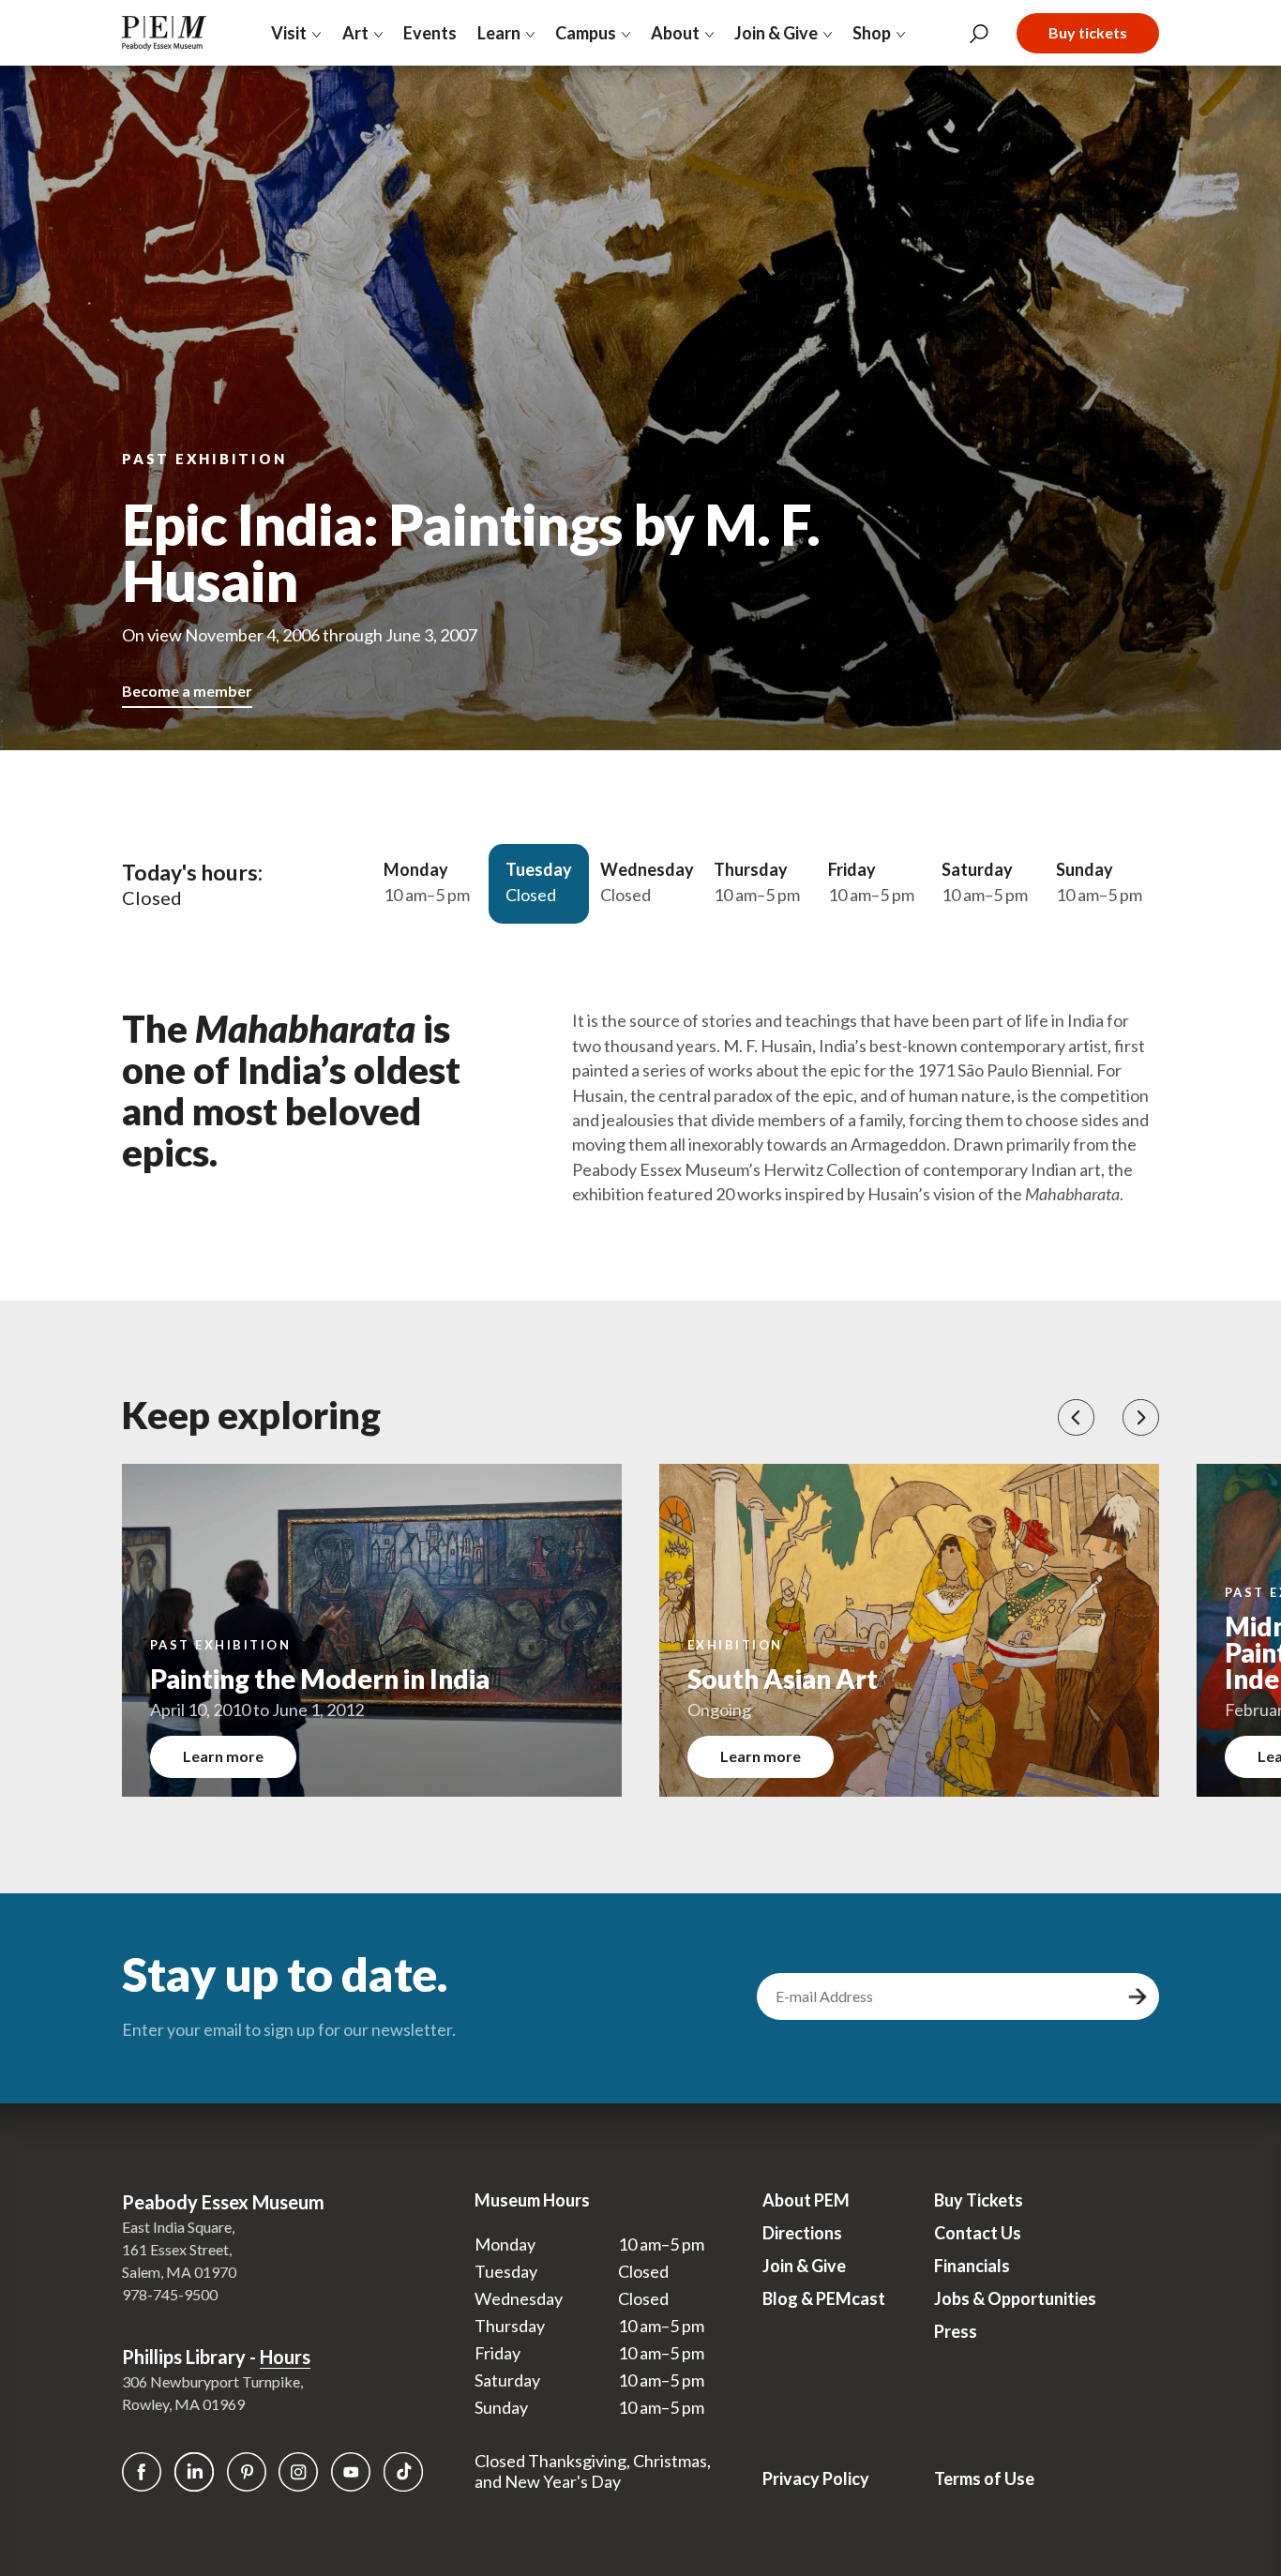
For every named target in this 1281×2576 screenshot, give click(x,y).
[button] (1076, 1417)
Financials (972, 2266)
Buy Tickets (979, 2200)
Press (956, 2331)
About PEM (806, 2200)
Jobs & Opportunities (1015, 2298)
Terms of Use (984, 2478)
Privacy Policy (816, 2478)
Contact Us (978, 2233)
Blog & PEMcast (824, 2298)
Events (430, 33)
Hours (285, 2357)
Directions (802, 2233)
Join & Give (804, 2266)
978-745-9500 (170, 2294)
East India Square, (178, 2227)
